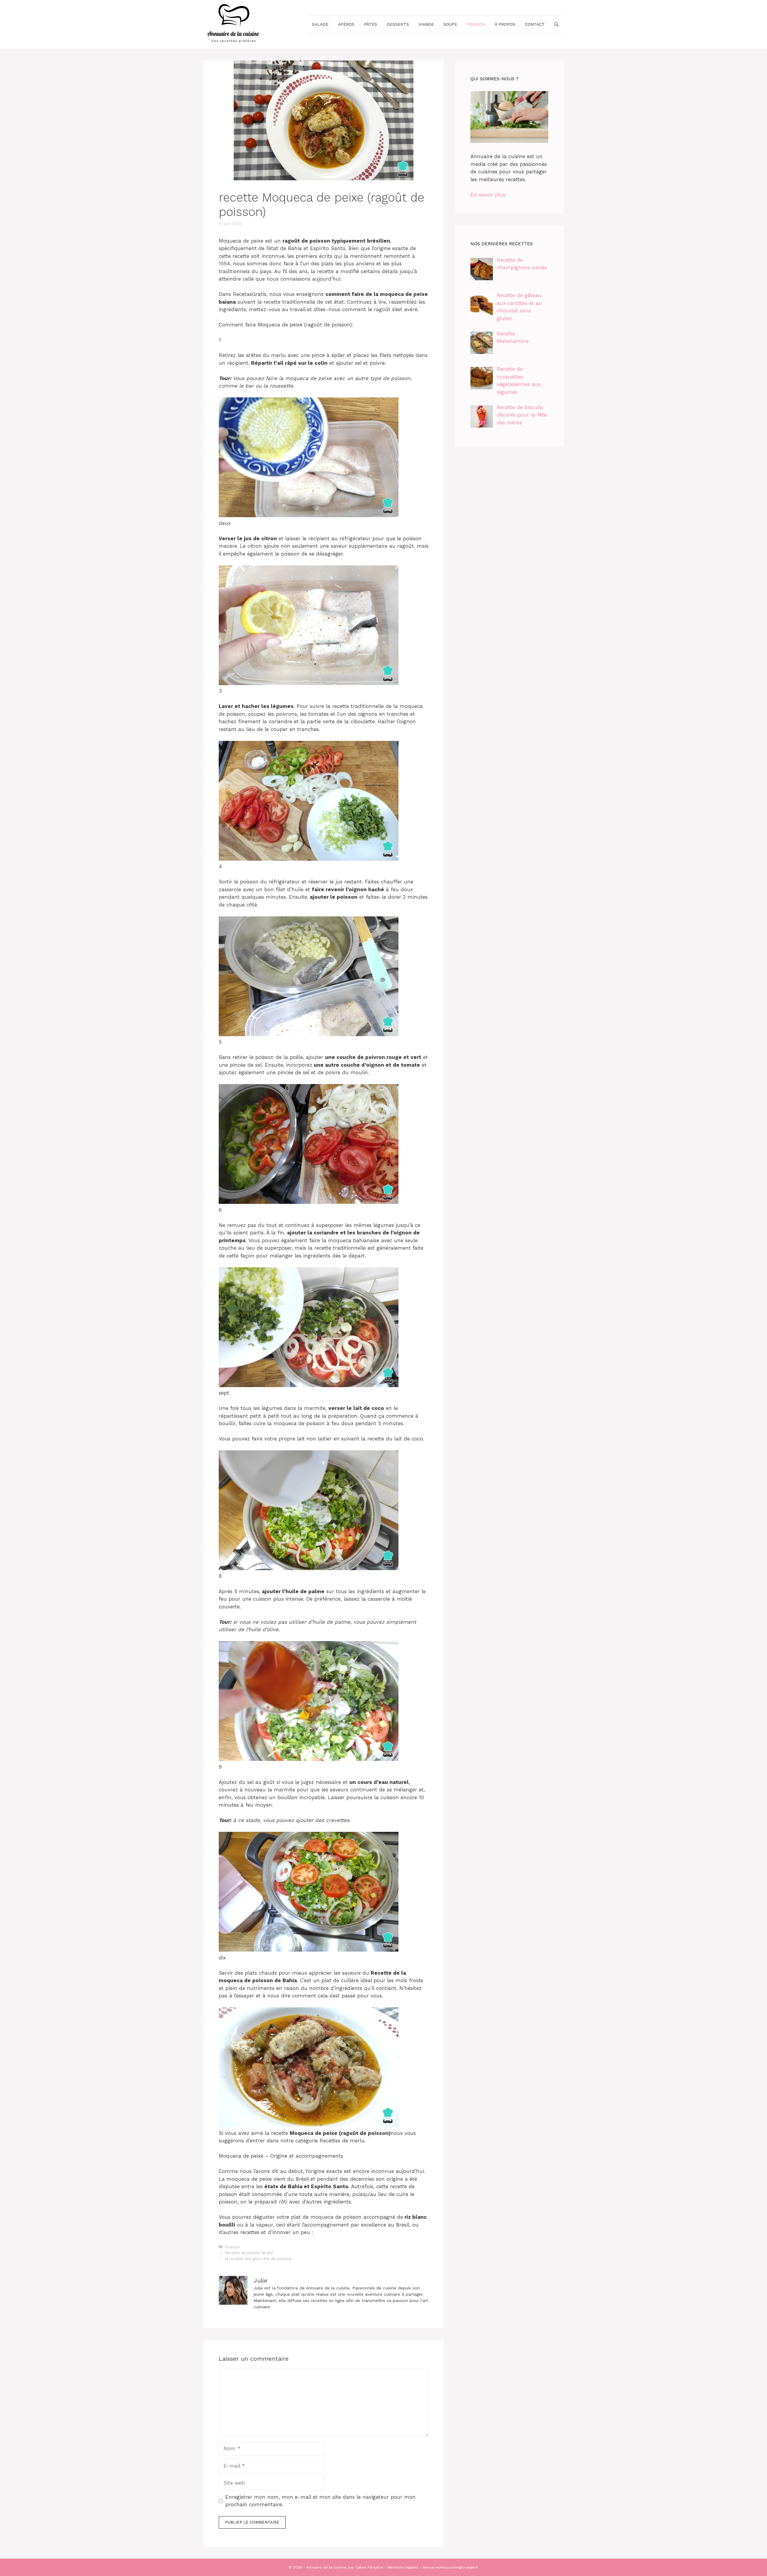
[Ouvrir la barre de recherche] (556, 24)
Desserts (398, 24)
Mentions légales (403, 2567)
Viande (426, 24)
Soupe (450, 24)
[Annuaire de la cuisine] (234, 24)
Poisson (476, 24)
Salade (320, 24)
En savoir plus (488, 195)
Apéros (346, 24)
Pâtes (371, 24)
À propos (505, 24)
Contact (535, 24)
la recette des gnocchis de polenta (258, 2259)
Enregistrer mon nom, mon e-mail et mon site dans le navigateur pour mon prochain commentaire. (320, 2501)
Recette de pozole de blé (249, 2253)
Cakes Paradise (369, 2567)
